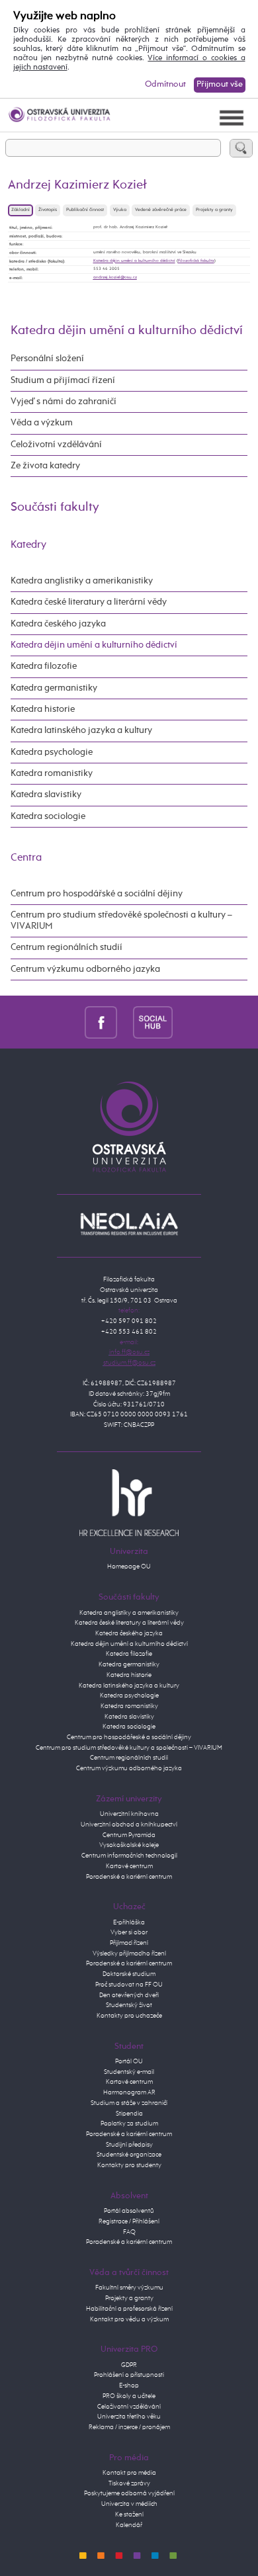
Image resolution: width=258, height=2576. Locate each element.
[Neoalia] (129, 1224)
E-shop (129, 2385)
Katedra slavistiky (46, 794)
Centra (26, 858)
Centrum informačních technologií (129, 1856)
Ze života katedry (45, 466)
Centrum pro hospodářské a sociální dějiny (97, 894)
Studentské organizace (129, 2155)
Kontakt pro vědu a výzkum (129, 2319)
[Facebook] (101, 1022)
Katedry (28, 545)
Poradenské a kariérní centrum (129, 1877)
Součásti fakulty (55, 507)
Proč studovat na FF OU (129, 1985)
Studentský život (129, 2005)
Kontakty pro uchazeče (129, 2016)
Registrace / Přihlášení (129, 2221)
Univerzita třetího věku (129, 2417)
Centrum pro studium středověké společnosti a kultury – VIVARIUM (121, 921)
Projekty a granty (214, 210)
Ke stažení (129, 2514)
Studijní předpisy (129, 2145)
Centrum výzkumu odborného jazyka (85, 969)
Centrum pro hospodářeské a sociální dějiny (129, 1737)
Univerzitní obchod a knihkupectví (129, 1825)
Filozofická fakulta (196, 261)
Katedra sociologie (48, 816)
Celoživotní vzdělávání (56, 445)
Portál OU (129, 2061)
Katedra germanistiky (54, 688)
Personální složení (47, 359)
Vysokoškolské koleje (129, 1845)
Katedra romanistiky (52, 773)
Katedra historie (43, 709)
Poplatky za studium (129, 2124)
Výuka (120, 210)
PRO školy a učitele (129, 2396)
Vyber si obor (129, 1932)
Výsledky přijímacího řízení (129, 1953)
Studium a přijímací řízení (63, 380)
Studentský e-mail (129, 2072)
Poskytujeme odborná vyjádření (129, 2493)
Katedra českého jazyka (58, 624)
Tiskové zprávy (129, 2483)
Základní (21, 210)
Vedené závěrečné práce (161, 210)
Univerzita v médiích (129, 2504)
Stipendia (129, 2114)
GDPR (129, 2365)
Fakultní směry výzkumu (129, 2288)
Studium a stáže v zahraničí (129, 2103)
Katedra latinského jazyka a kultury (81, 730)
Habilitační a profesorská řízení (129, 2309)
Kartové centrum (129, 1866)
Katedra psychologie (52, 752)
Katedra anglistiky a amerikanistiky (82, 581)
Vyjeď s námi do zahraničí (64, 402)
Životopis (48, 210)
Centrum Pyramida (129, 1835)
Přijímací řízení (129, 1943)
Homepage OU (129, 1567)
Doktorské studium (129, 1974)
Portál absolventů (129, 2211)
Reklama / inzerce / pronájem (129, 2427)
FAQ (129, 2232)
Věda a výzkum (42, 423)
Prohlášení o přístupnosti (129, 2375)
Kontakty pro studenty (129, 2165)
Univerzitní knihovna (129, 1814)
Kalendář (129, 2525)
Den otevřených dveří (129, 1995)
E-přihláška (129, 1922)
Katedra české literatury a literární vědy (89, 602)
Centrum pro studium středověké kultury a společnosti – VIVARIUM (129, 1748)
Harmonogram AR (129, 2092)
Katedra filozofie (44, 666)
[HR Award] (129, 1502)
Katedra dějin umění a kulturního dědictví (134, 261)
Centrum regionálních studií (66, 947)
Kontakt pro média (129, 2473)
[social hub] (153, 1022)
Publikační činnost (85, 210)
